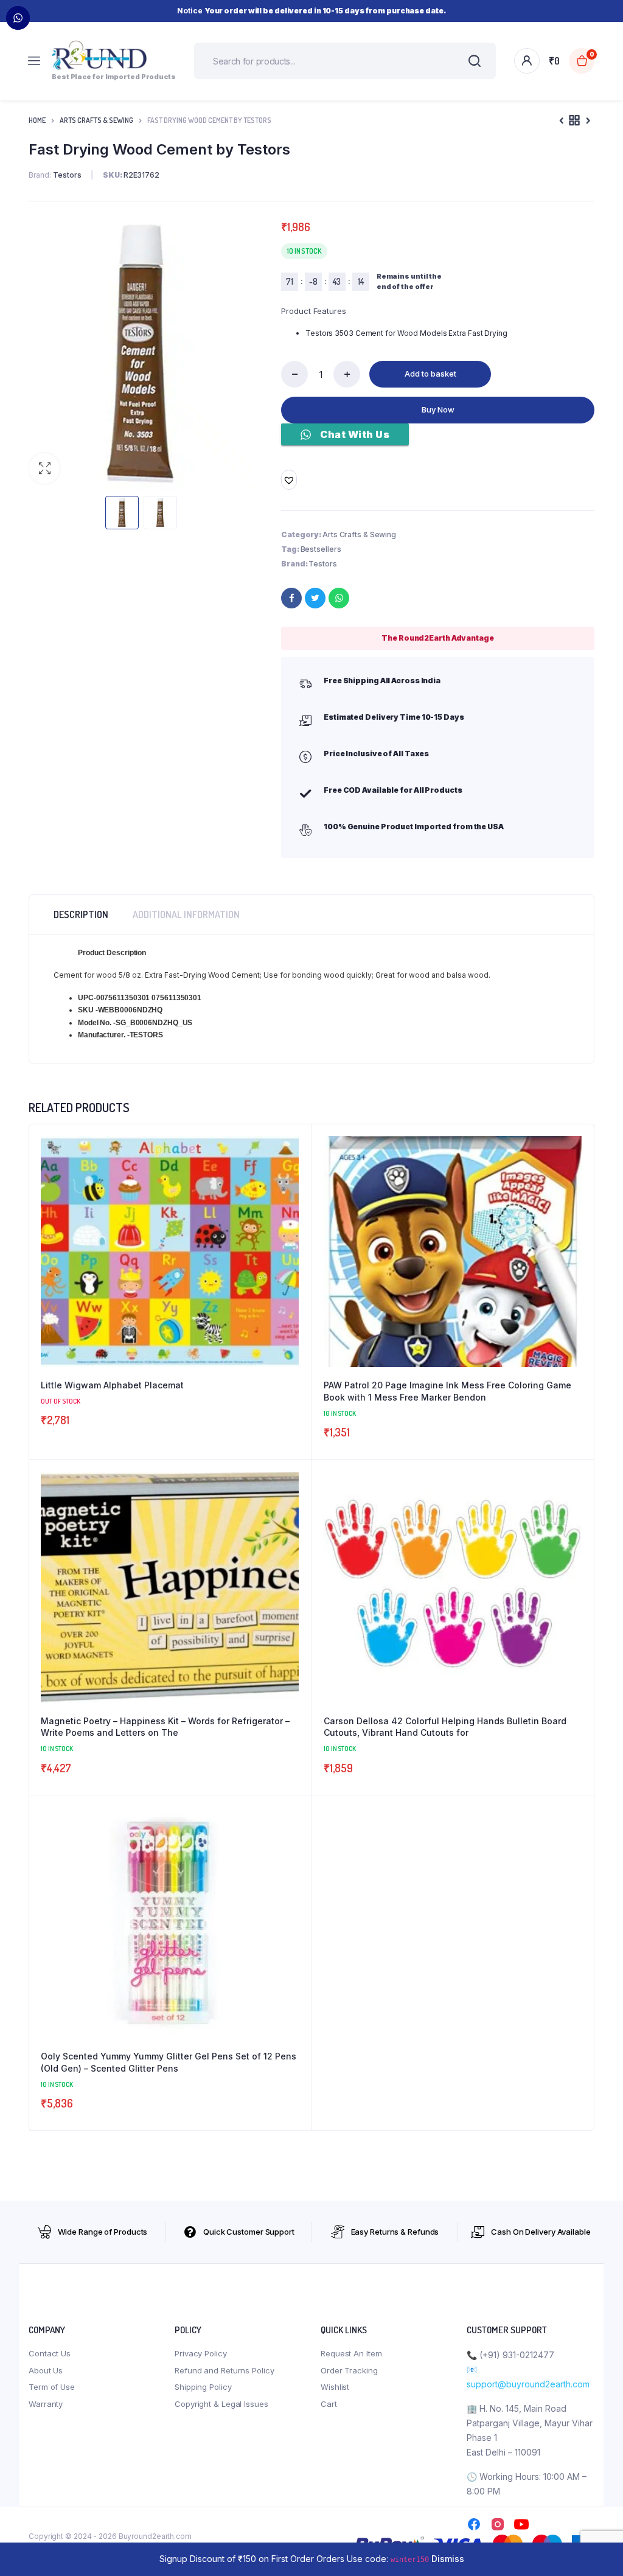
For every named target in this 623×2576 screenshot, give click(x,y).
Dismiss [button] (448, 2559)
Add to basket (430, 374)
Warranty (46, 2404)
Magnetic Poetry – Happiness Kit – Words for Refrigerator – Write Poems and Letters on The (165, 1727)
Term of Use (52, 2387)
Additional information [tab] (186, 914)
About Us (46, 2370)
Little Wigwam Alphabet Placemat (112, 1385)
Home (37, 120)
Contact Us (50, 2353)
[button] (44, 468)
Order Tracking (349, 2370)
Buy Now (438, 409)
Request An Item (351, 2353)
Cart (329, 2404)
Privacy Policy (201, 2353)
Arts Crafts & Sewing (96, 120)
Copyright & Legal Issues (221, 2404)
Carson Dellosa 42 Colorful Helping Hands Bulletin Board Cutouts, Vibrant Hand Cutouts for (445, 1727)
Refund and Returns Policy (224, 2370)
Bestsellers (321, 549)
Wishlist (335, 2387)
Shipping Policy (203, 2387)
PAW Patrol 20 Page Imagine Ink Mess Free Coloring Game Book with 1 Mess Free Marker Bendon (447, 1391)
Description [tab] (81, 914)
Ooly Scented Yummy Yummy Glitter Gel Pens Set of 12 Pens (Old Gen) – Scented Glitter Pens (169, 2062)
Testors (322, 564)
